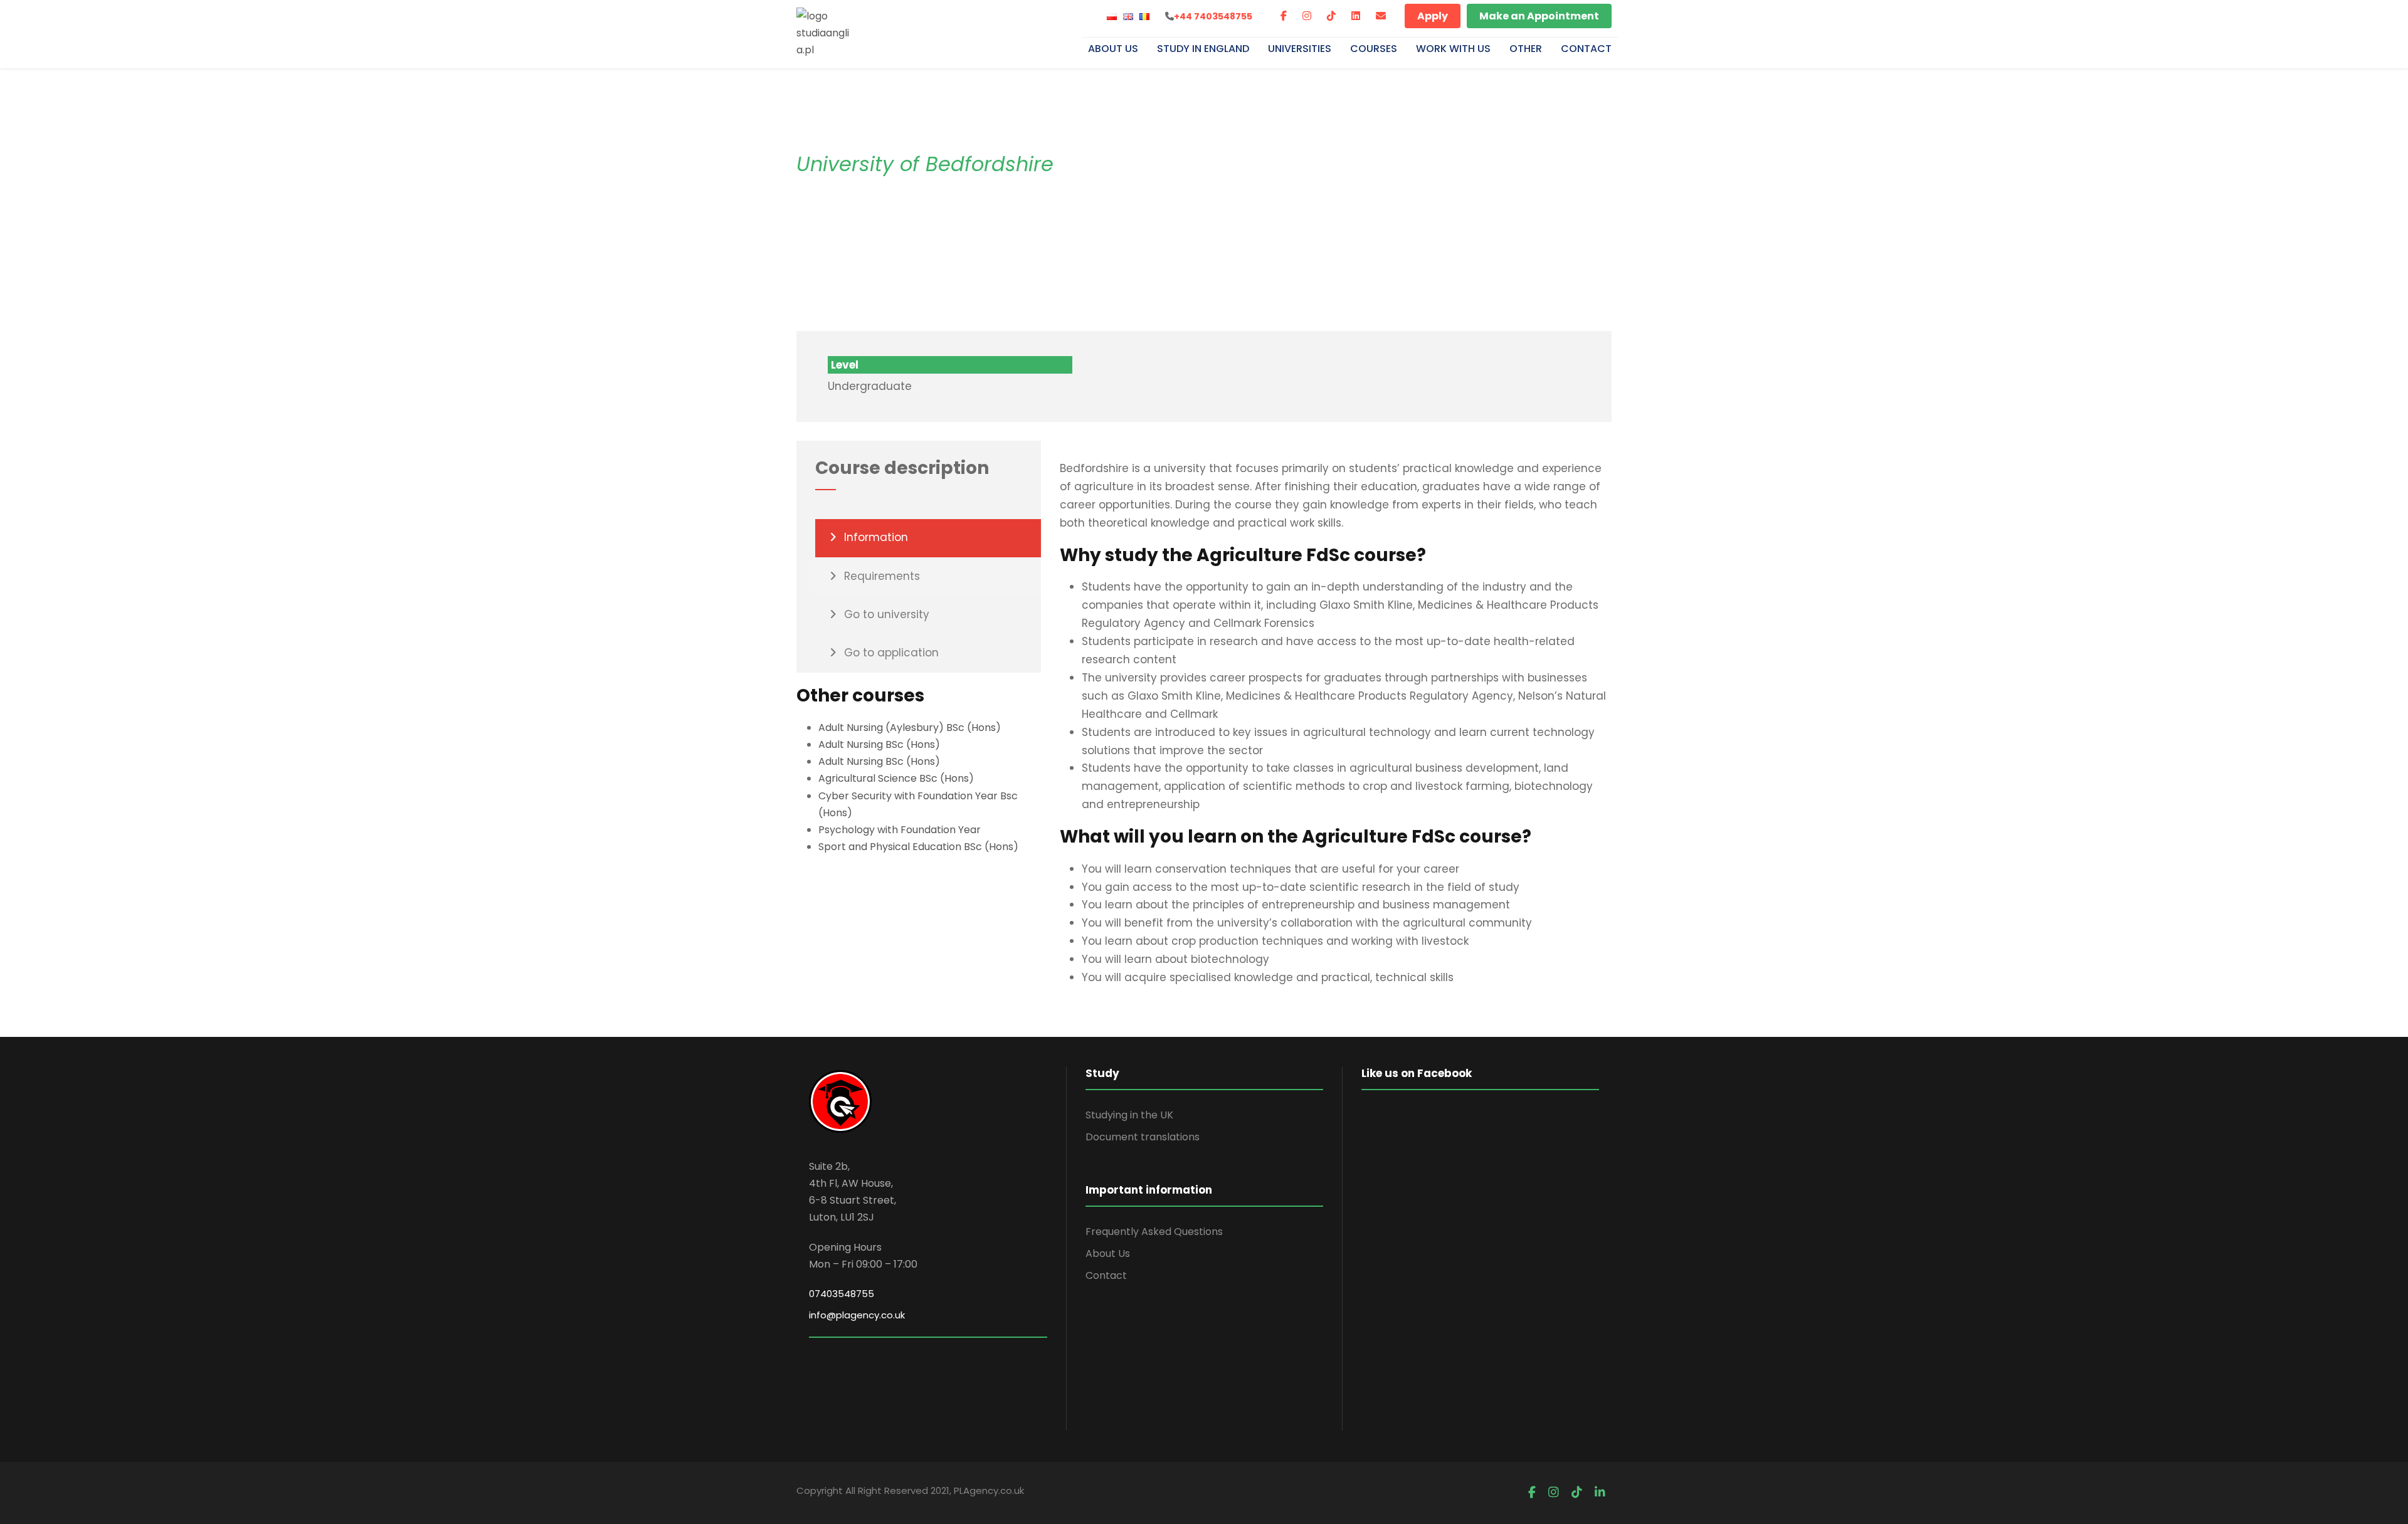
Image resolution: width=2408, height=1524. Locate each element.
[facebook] (1284, 16)
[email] (1381, 16)
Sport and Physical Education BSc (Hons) (918, 847)
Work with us (1453, 50)
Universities (1300, 50)
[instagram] (1307, 16)
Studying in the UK (1129, 1115)
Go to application (891, 653)
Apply (1433, 16)
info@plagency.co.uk (857, 1315)
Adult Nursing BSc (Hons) (879, 744)
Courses (1374, 50)
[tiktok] (1331, 16)
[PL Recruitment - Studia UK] (825, 32)
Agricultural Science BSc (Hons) (896, 778)
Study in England (1203, 50)
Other (1526, 50)
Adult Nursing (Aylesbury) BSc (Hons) (910, 728)
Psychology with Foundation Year (900, 830)
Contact (1586, 50)
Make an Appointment (1539, 16)
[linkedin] (1356, 16)
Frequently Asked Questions (1154, 1232)
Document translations (1143, 1137)
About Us (1113, 50)
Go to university (887, 614)
